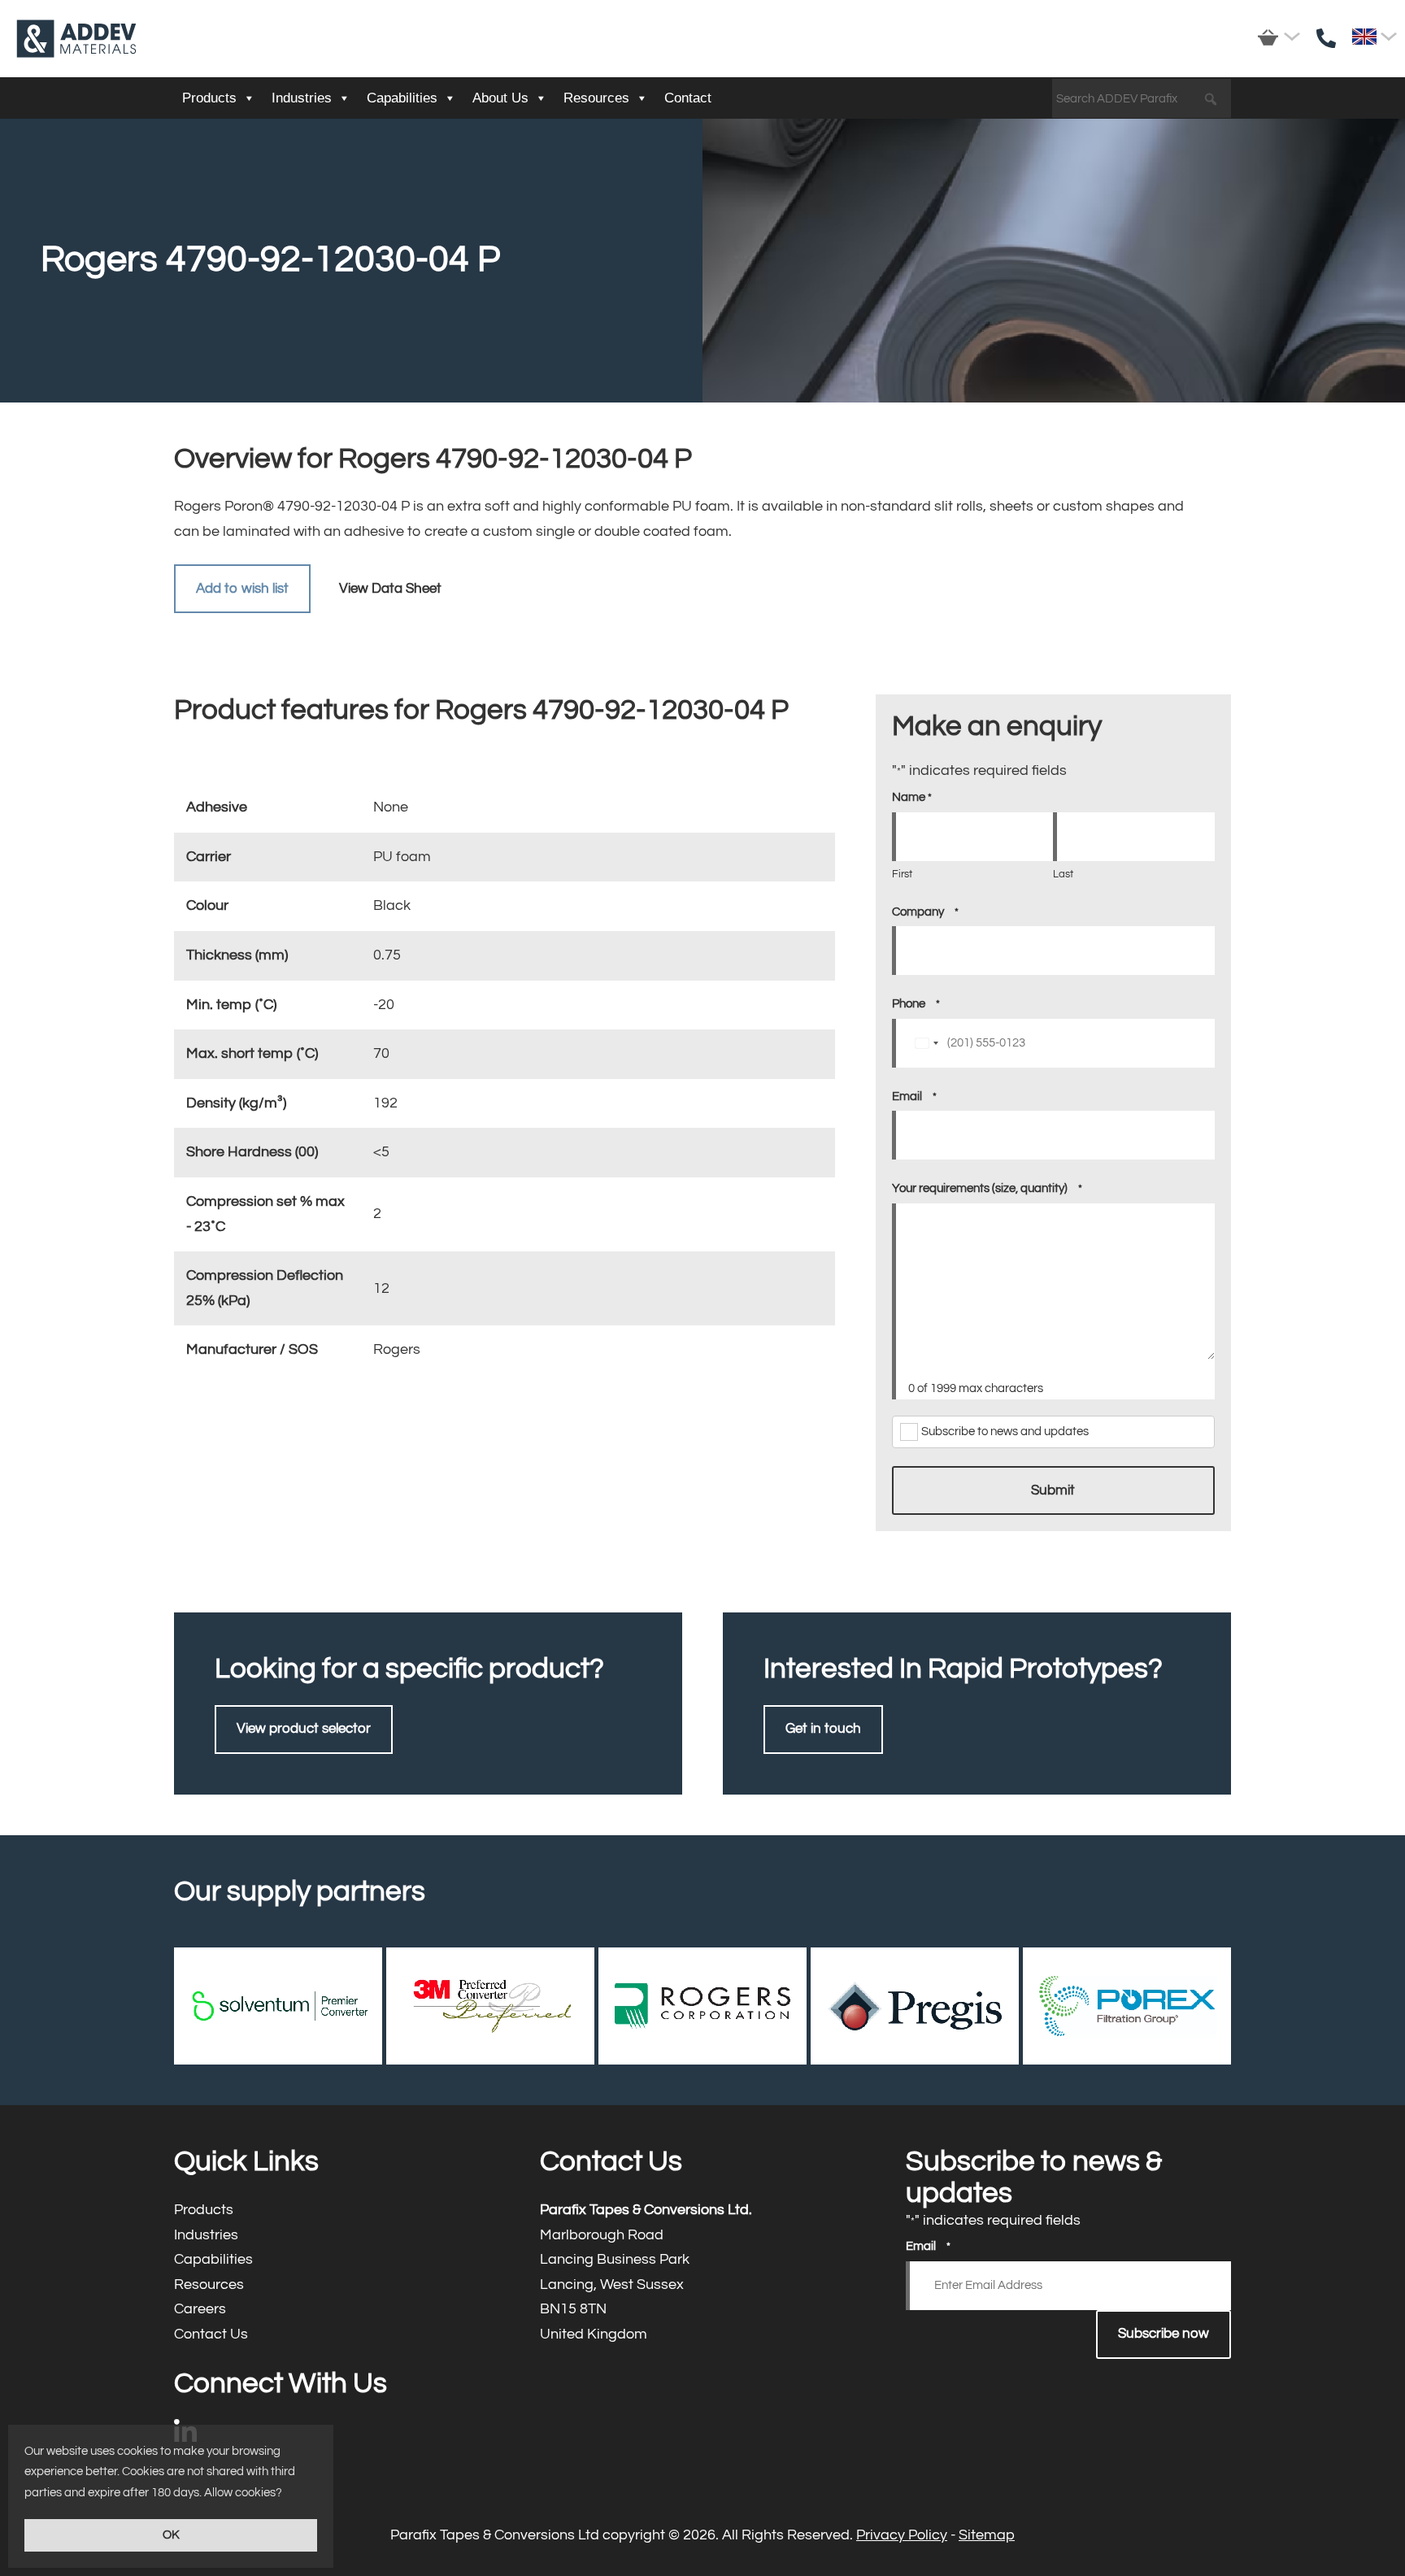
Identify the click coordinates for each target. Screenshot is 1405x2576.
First (902, 874)
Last (1063, 874)
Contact (688, 98)
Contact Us (337, 2335)
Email (914, 1097)
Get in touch (823, 1729)
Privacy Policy (902, 2535)
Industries (302, 98)
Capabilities (402, 98)
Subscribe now (1164, 2334)
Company (925, 912)
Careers (337, 2310)
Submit (1053, 1490)
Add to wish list (242, 589)
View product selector (304, 1729)
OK (171, 2535)
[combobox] (926, 1043)
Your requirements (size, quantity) (987, 1188)
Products (209, 98)
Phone (916, 1004)
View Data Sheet (390, 589)
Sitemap (987, 2535)
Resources (596, 98)
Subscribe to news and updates (1005, 1432)
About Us (500, 98)
